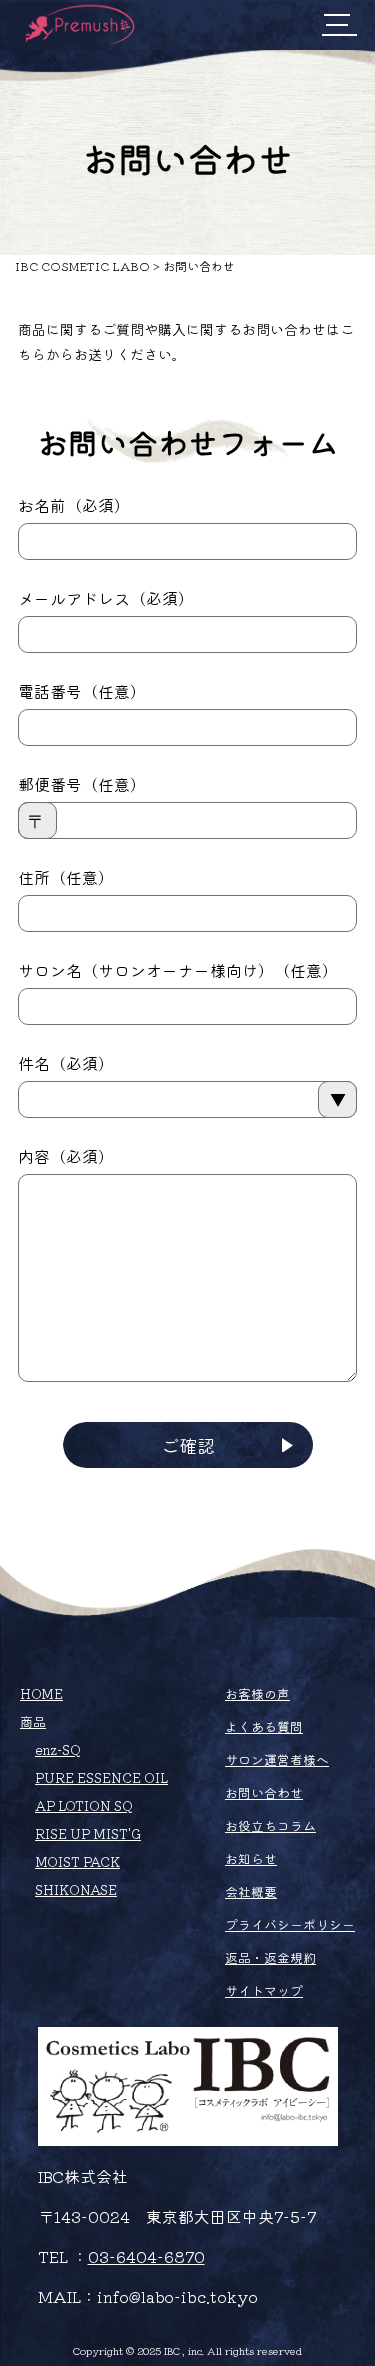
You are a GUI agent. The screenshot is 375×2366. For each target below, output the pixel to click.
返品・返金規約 (270, 1957)
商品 (33, 1721)
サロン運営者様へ (277, 1759)
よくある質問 (264, 1726)
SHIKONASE (76, 1889)
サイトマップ (264, 1990)
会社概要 (251, 1891)
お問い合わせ (264, 1792)
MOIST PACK (77, 1861)
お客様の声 (257, 1693)
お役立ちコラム (270, 1825)
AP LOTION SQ (84, 1805)
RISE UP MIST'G (88, 1833)
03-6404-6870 (146, 2256)
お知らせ (251, 1858)
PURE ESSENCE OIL (101, 1777)
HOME (41, 1693)
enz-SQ (58, 1749)
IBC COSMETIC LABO (82, 265)
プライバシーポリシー (290, 1924)
